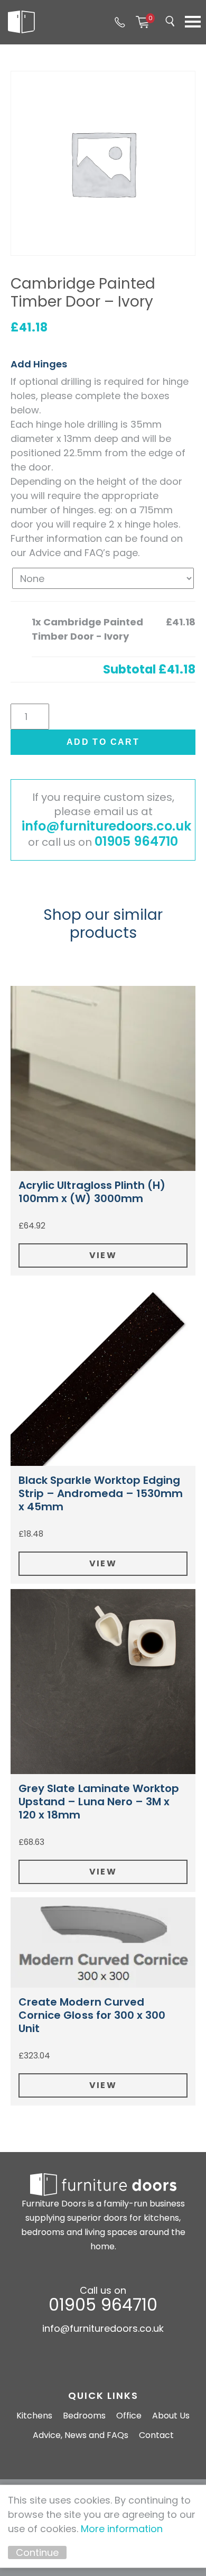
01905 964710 (120, 22)
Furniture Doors (21, 22)
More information (122, 2529)
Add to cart (103, 742)
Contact (156, 2435)
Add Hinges (39, 364)
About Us (171, 2416)
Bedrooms (84, 2416)
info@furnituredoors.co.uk (106, 826)
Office (129, 2416)
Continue (37, 2552)
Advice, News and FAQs (81, 2435)
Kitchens (34, 2416)
